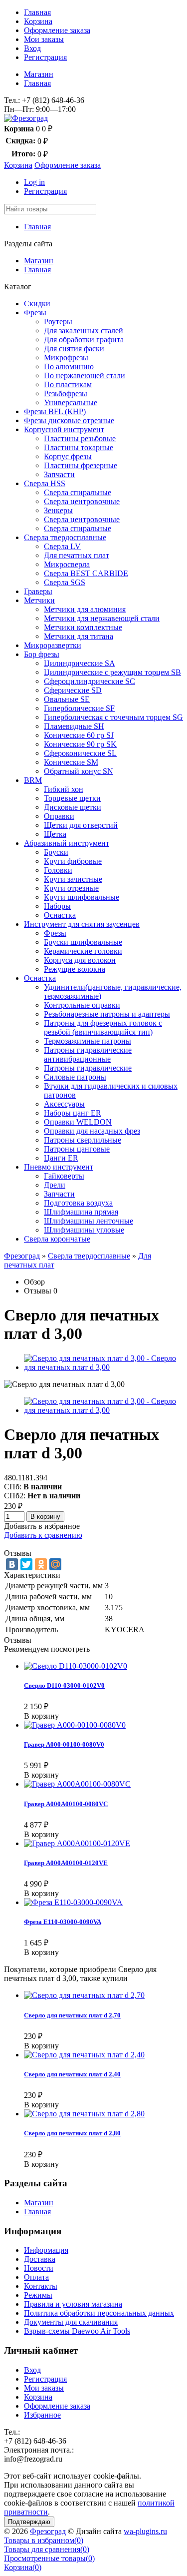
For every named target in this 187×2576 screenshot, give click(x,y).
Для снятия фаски (74, 348)
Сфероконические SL (80, 753)
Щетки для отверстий (81, 825)
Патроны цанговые (77, 1149)
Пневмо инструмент (59, 1167)
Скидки (37, 304)
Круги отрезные (71, 888)
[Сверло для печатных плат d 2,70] (84, 1995)
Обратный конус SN (79, 771)
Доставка (40, 2259)
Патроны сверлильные (83, 1140)
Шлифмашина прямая (81, 1212)
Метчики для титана (79, 636)
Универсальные (71, 402)
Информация (46, 2250)
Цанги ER (61, 1158)
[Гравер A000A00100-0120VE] (77, 1843)
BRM (33, 780)
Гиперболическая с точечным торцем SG (113, 717)
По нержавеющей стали (85, 375)
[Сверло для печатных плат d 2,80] (84, 2114)
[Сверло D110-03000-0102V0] (76, 1666)
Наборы (57, 906)
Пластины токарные (79, 447)
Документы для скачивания (71, 2322)
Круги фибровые (73, 861)
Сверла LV (62, 546)
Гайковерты (64, 1176)
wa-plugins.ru (145, 2531)
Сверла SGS (65, 582)
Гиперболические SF (79, 708)
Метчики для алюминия (85, 609)
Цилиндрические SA (80, 663)
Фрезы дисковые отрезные (69, 420)
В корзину (45, 1517)
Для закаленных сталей (84, 330)
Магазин (39, 74)
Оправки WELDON (78, 1122)
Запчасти (59, 474)
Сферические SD (73, 690)
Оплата (36, 2277)
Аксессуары (64, 1104)
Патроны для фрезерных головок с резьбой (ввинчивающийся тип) (103, 1027)
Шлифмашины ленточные (89, 1221)
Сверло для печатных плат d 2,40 (72, 2074)
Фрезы (35, 313)
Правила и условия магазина (73, 2304)
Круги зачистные (73, 879)
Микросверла (67, 564)
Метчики (39, 600)
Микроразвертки (53, 645)
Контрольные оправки (82, 1005)
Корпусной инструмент (64, 429)
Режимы (38, 2295)
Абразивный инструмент (67, 843)
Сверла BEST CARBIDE (86, 573)
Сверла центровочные (82, 501)
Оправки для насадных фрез (92, 1131)
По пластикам (68, 384)
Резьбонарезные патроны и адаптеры (107, 1014)
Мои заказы (44, 39)
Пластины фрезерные (81, 465)
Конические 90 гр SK (80, 744)
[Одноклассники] (41, 1564)
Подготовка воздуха (78, 1203)
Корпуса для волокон (80, 960)
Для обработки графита (84, 339)
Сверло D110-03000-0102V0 (64, 1685)
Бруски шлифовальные (83, 942)
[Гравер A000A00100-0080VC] (77, 1784)
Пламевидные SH (74, 726)
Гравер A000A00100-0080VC (66, 1804)
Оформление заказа (57, 30)
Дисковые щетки (73, 807)
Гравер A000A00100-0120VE (66, 1863)
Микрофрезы (66, 357)
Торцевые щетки (72, 798)
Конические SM (71, 762)
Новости (39, 2268)
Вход (32, 48)
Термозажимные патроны (88, 1041)
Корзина (38, 21)
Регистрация (45, 57)
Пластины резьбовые (80, 438)
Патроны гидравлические (88, 1068)
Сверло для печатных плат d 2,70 (72, 2015)
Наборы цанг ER (73, 1113)
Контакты (41, 2286)
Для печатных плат (77, 555)
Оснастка (60, 915)
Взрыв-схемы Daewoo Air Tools (77, 2331)
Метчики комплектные (83, 627)
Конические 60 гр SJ (79, 735)
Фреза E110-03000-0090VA (63, 1922)
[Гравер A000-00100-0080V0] (75, 1725)
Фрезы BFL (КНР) (55, 411)
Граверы (38, 591)
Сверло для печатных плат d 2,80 (72, 2133)
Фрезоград (22, 1256)
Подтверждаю (29, 2522)
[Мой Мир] (55, 1564)
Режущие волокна (75, 969)
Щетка (55, 834)
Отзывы (38, 1291)
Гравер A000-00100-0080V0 (64, 1744)
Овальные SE (67, 699)
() (44, 2540)
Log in (34, 182)
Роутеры (58, 322)
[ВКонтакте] (12, 1564)
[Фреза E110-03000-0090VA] (73, 1902)
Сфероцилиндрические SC (90, 681)
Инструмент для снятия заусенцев (82, 924)
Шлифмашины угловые (84, 1230)
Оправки (59, 816)
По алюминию (69, 366)
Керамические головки (83, 951)
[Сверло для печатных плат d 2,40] (84, 2055)
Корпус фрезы (68, 456)
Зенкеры (58, 510)
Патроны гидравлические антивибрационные (88, 1054)
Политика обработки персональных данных (99, 2313)
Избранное (42, 2415)
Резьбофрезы (66, 393)
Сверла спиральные (78, 492)
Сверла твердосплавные (65, 537)
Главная (37, 12)
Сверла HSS (45, 483)
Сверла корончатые (57, 1239)
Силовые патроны (75, 1077)
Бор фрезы (42, 654)
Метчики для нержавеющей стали (102, 618)
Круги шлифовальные (82, 897)
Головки (58, 870)
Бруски (56, 852)
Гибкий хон (64, 789)
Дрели (55, 1185)
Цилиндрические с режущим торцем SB (112, 672)
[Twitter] (26, 1564)
